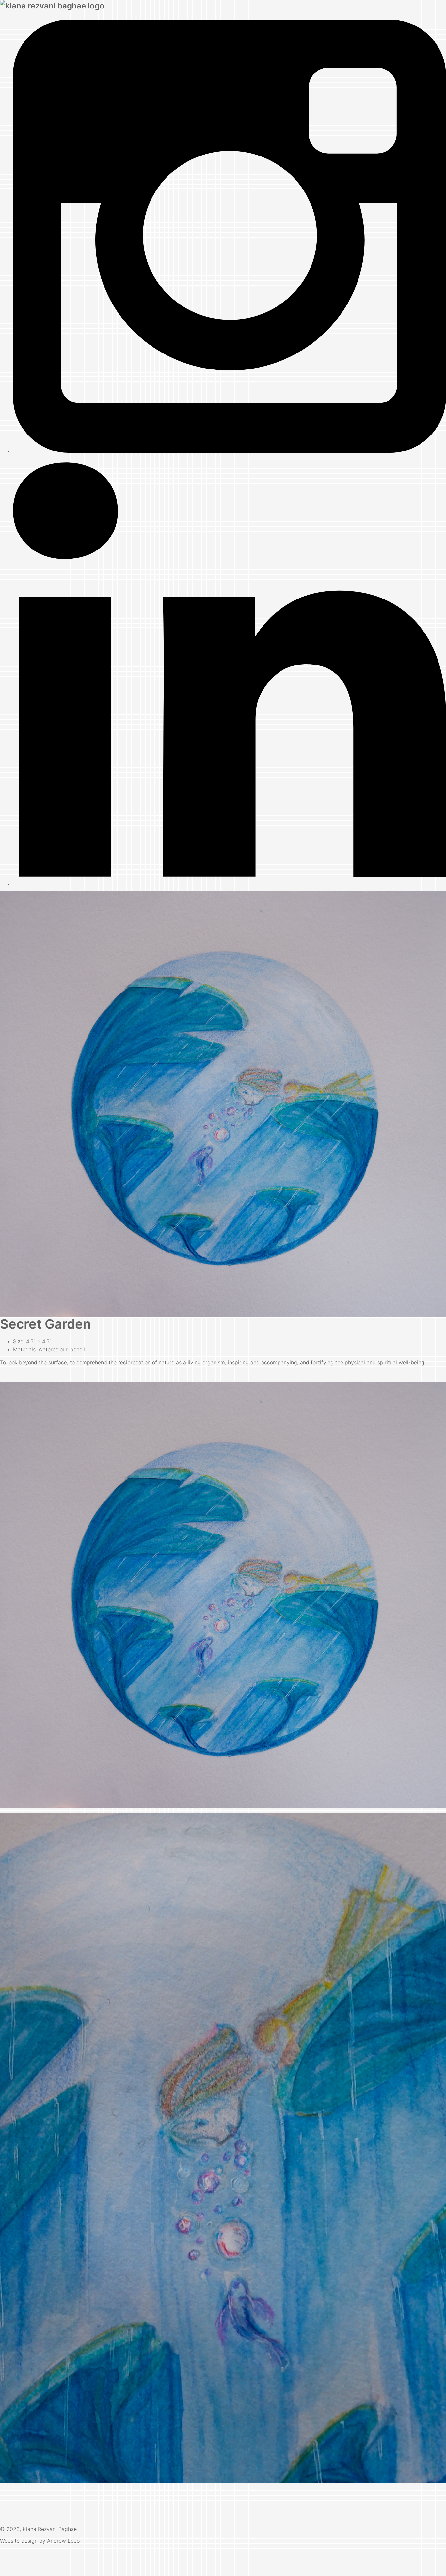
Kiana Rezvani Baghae (50, 2529)
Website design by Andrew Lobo (40, 2541)
